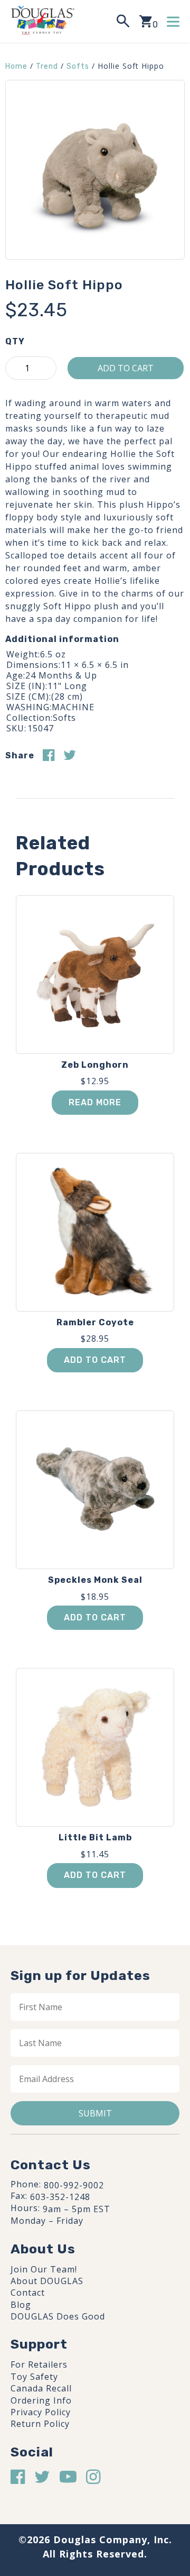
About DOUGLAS (47, 2281)
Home (16, 66)
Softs (78, 66)
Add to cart (126, 368)
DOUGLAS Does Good (58, 2316)
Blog (21, 2305)
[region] (95, 2483)
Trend (47, 66)
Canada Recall (41, 2388)
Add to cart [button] (95, 1360)
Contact (28, 2293)
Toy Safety (34, 2377)
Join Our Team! (44, 2269)
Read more (95, 1102)
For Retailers (39, 2364)
